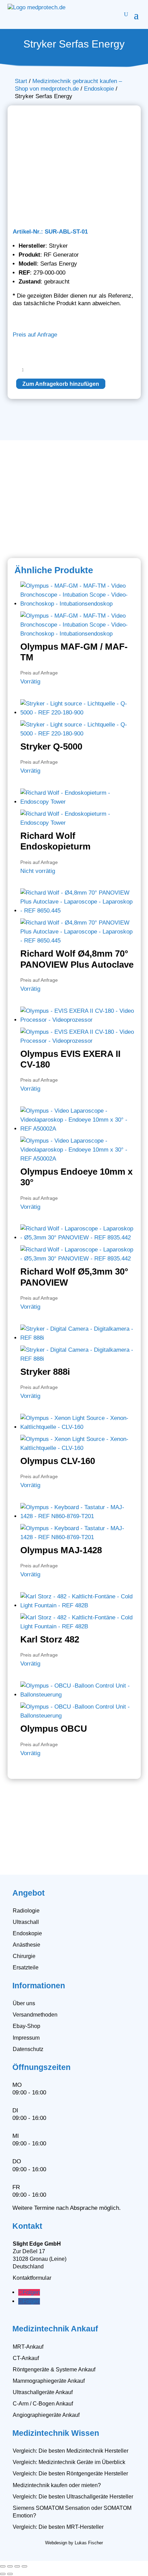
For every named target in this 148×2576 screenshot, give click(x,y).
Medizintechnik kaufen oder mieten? (57, 2485)
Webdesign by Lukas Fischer (74, 2543)
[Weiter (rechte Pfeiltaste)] (10, 2574)
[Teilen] (17, 2566)
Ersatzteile (26, 1967)
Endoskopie (99, 89)
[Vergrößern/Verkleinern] (3, 2566)
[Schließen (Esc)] (24, 2566)
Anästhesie (27, 1945)
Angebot (29, 1893)
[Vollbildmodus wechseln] (10, 2566)
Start (21, 81)
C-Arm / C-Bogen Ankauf (43, 2404)
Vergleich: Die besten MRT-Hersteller (58, 2527)
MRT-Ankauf (28, 2347)
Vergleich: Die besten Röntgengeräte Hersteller (70, 2474)
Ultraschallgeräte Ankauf (43, 2392)
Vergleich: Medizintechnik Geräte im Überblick (69, 2462)
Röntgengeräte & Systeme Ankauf (54, 2369)
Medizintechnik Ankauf (55, 2329)
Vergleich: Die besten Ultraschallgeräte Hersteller (73, 2497)
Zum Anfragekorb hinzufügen (61, 384)
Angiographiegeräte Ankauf (46, 2415)
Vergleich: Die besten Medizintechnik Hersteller (71, 2451)
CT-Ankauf (26, 2358)
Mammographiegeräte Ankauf (49, 2381)
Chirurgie (24, 1956)
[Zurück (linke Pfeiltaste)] (3, 2574)
